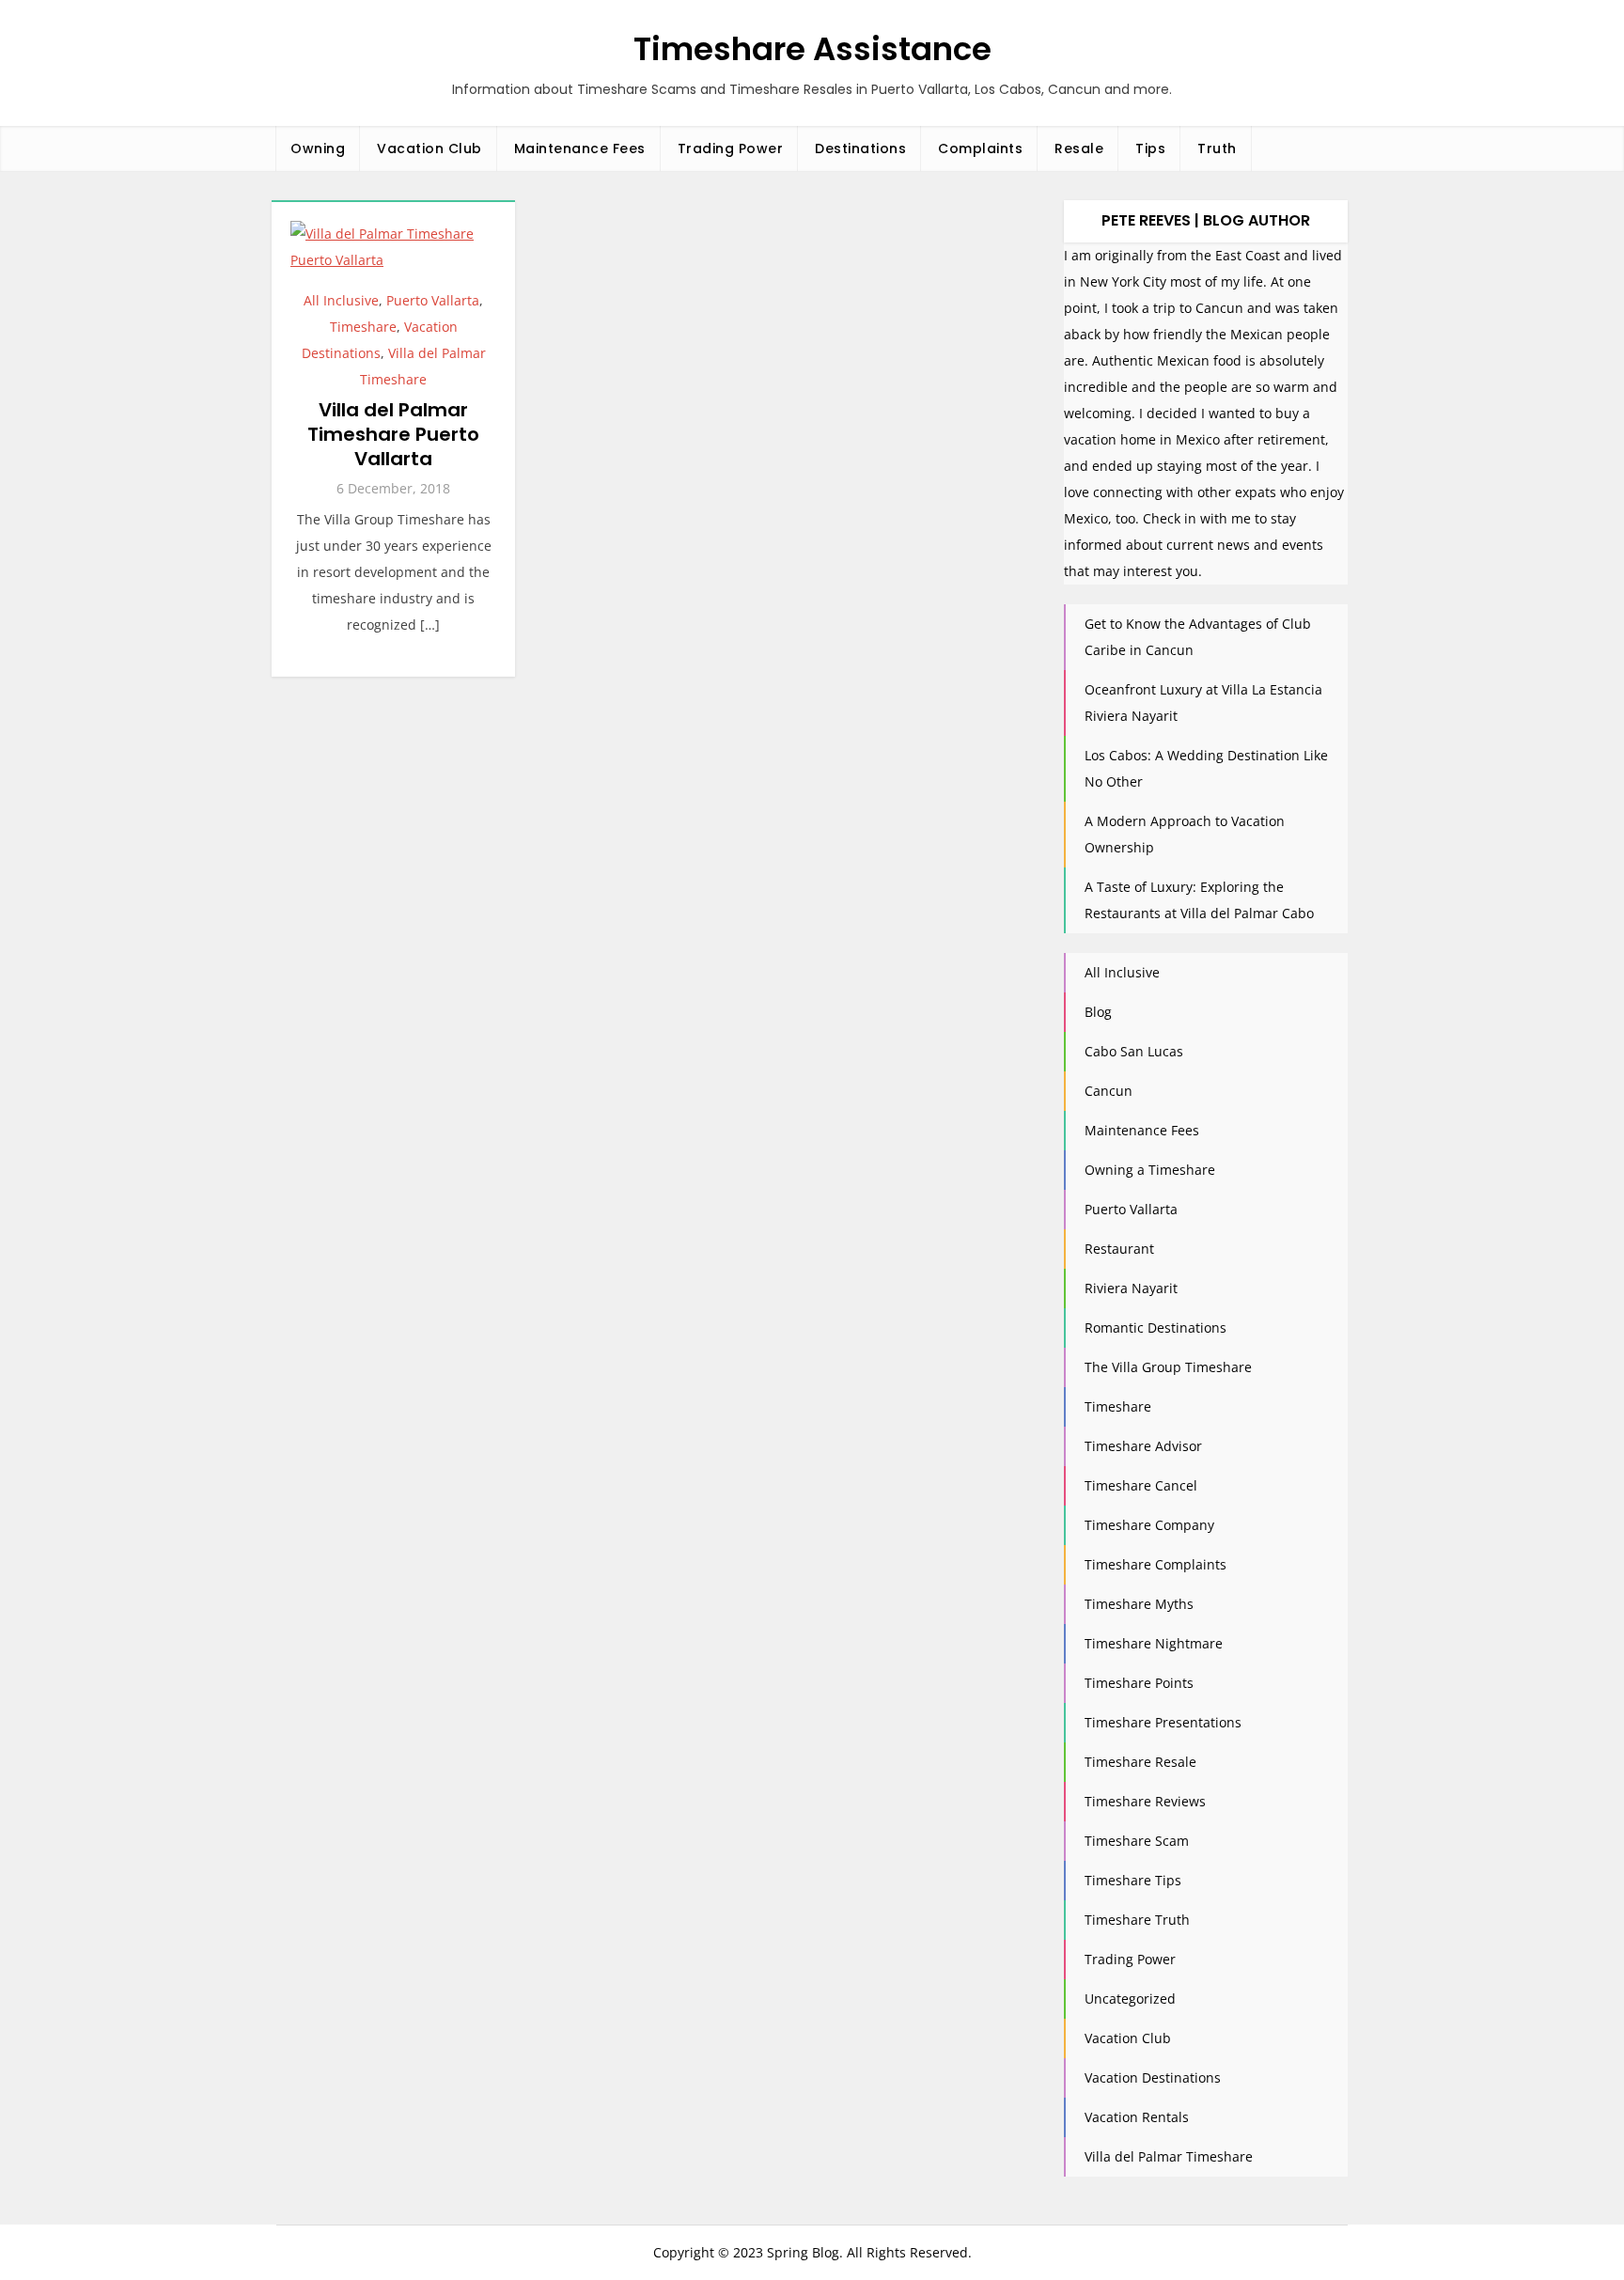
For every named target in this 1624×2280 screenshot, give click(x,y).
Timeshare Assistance (812, 49)
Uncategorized (1130, 1999)
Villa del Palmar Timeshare (1169, 2156)
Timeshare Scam (1137, 1841)
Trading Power (731, 148)
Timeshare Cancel (1141, 1485)
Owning (318, 148)
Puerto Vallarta (433, 300)
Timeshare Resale (1140, 1762)
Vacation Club (429, 148)
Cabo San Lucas (1134, 1051)
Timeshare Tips (1133, 1880)
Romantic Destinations (1156, 1327)
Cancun (1109, 1091)
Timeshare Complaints (1156, 1564)
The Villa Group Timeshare (1168, 1367)
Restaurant (1119, 1249)
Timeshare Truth (1137, 1920)
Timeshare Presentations (1163, 1722)
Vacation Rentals (1137, 2117)
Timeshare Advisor (1143, 1446)
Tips (1150, 148)
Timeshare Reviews (1145, 1801)
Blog (1098, 1012)
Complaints (980, 148)
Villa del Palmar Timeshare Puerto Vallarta (393, 434)
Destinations (860, 148)
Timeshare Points (1139, 1683)
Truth (1217, 148)
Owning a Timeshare (1150, 1170)
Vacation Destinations (1153, 2077)
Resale (1079, 148)
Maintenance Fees (580, 148)
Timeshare (363, 327)
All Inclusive (341, 300)
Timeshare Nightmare (1154, 1643)
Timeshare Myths (1139, 1604)
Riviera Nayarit (1131, 1288)
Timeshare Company (1149, 1525)
